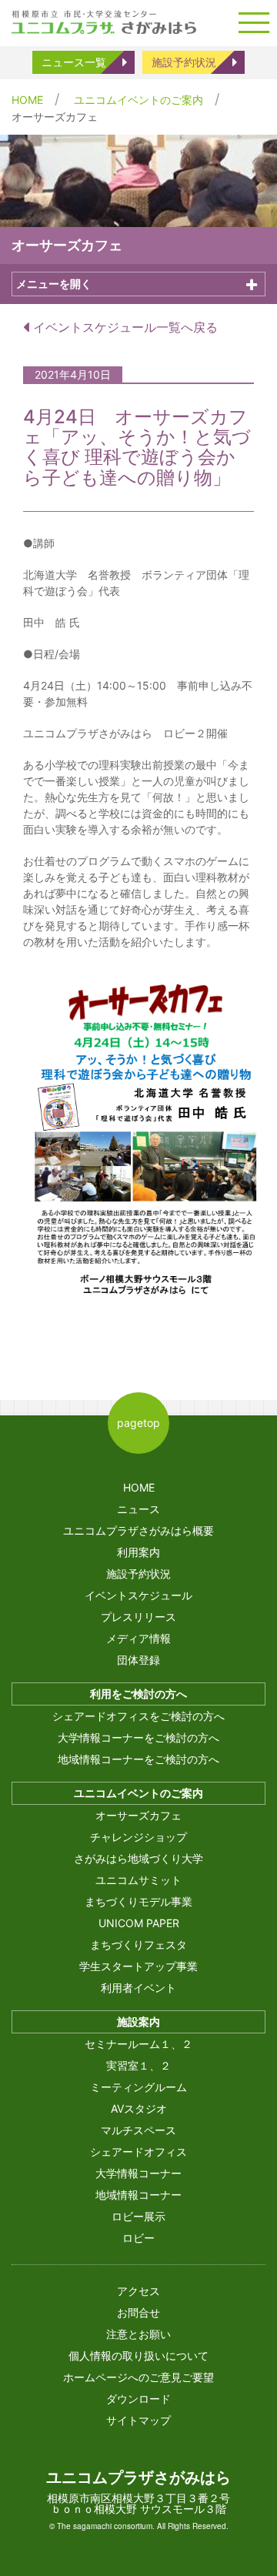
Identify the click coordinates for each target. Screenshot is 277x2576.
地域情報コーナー (138, 2195)
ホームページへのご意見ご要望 (138, 2377)
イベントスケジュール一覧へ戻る (123, 327)
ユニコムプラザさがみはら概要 (138, 1530)
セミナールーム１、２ (138, 2044)
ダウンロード (138, 2399)
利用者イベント (138, 1988)
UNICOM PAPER (139, 1923)
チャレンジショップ (138, 1837)
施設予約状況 (184, 62)
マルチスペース (138, 2130)
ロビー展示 (138, 2216)
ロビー (138, 2238)
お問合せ (138, 2312)
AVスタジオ (139, 2108)
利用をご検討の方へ (138, 1694)
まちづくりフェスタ (138, 1945)
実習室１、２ (138, 2065)
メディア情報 (138, 1638)
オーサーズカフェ (138, 1815)
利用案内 (138, 1552)
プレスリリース (138, 1617)
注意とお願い (138, 2334)
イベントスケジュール (138, 1595)
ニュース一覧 (74, 62)
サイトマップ (138, 2420)
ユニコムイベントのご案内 (138, 100)
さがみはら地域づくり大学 (138, 1858)
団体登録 (138, 1660)
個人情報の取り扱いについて (138, 2355)
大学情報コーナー (138, 2173)
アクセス (138, 2291)
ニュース (138, 1509)
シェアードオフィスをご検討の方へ (138, 1716)
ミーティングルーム (138, 2087)
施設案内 (138, 2021)
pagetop (138, 1423)
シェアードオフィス (138, 2152)
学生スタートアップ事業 (138, 1966)
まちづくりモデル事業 (138, 1901)
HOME (27, 100)
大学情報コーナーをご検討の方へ (138, 1737)
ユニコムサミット (138, 1880)
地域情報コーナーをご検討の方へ (138, 1759)
